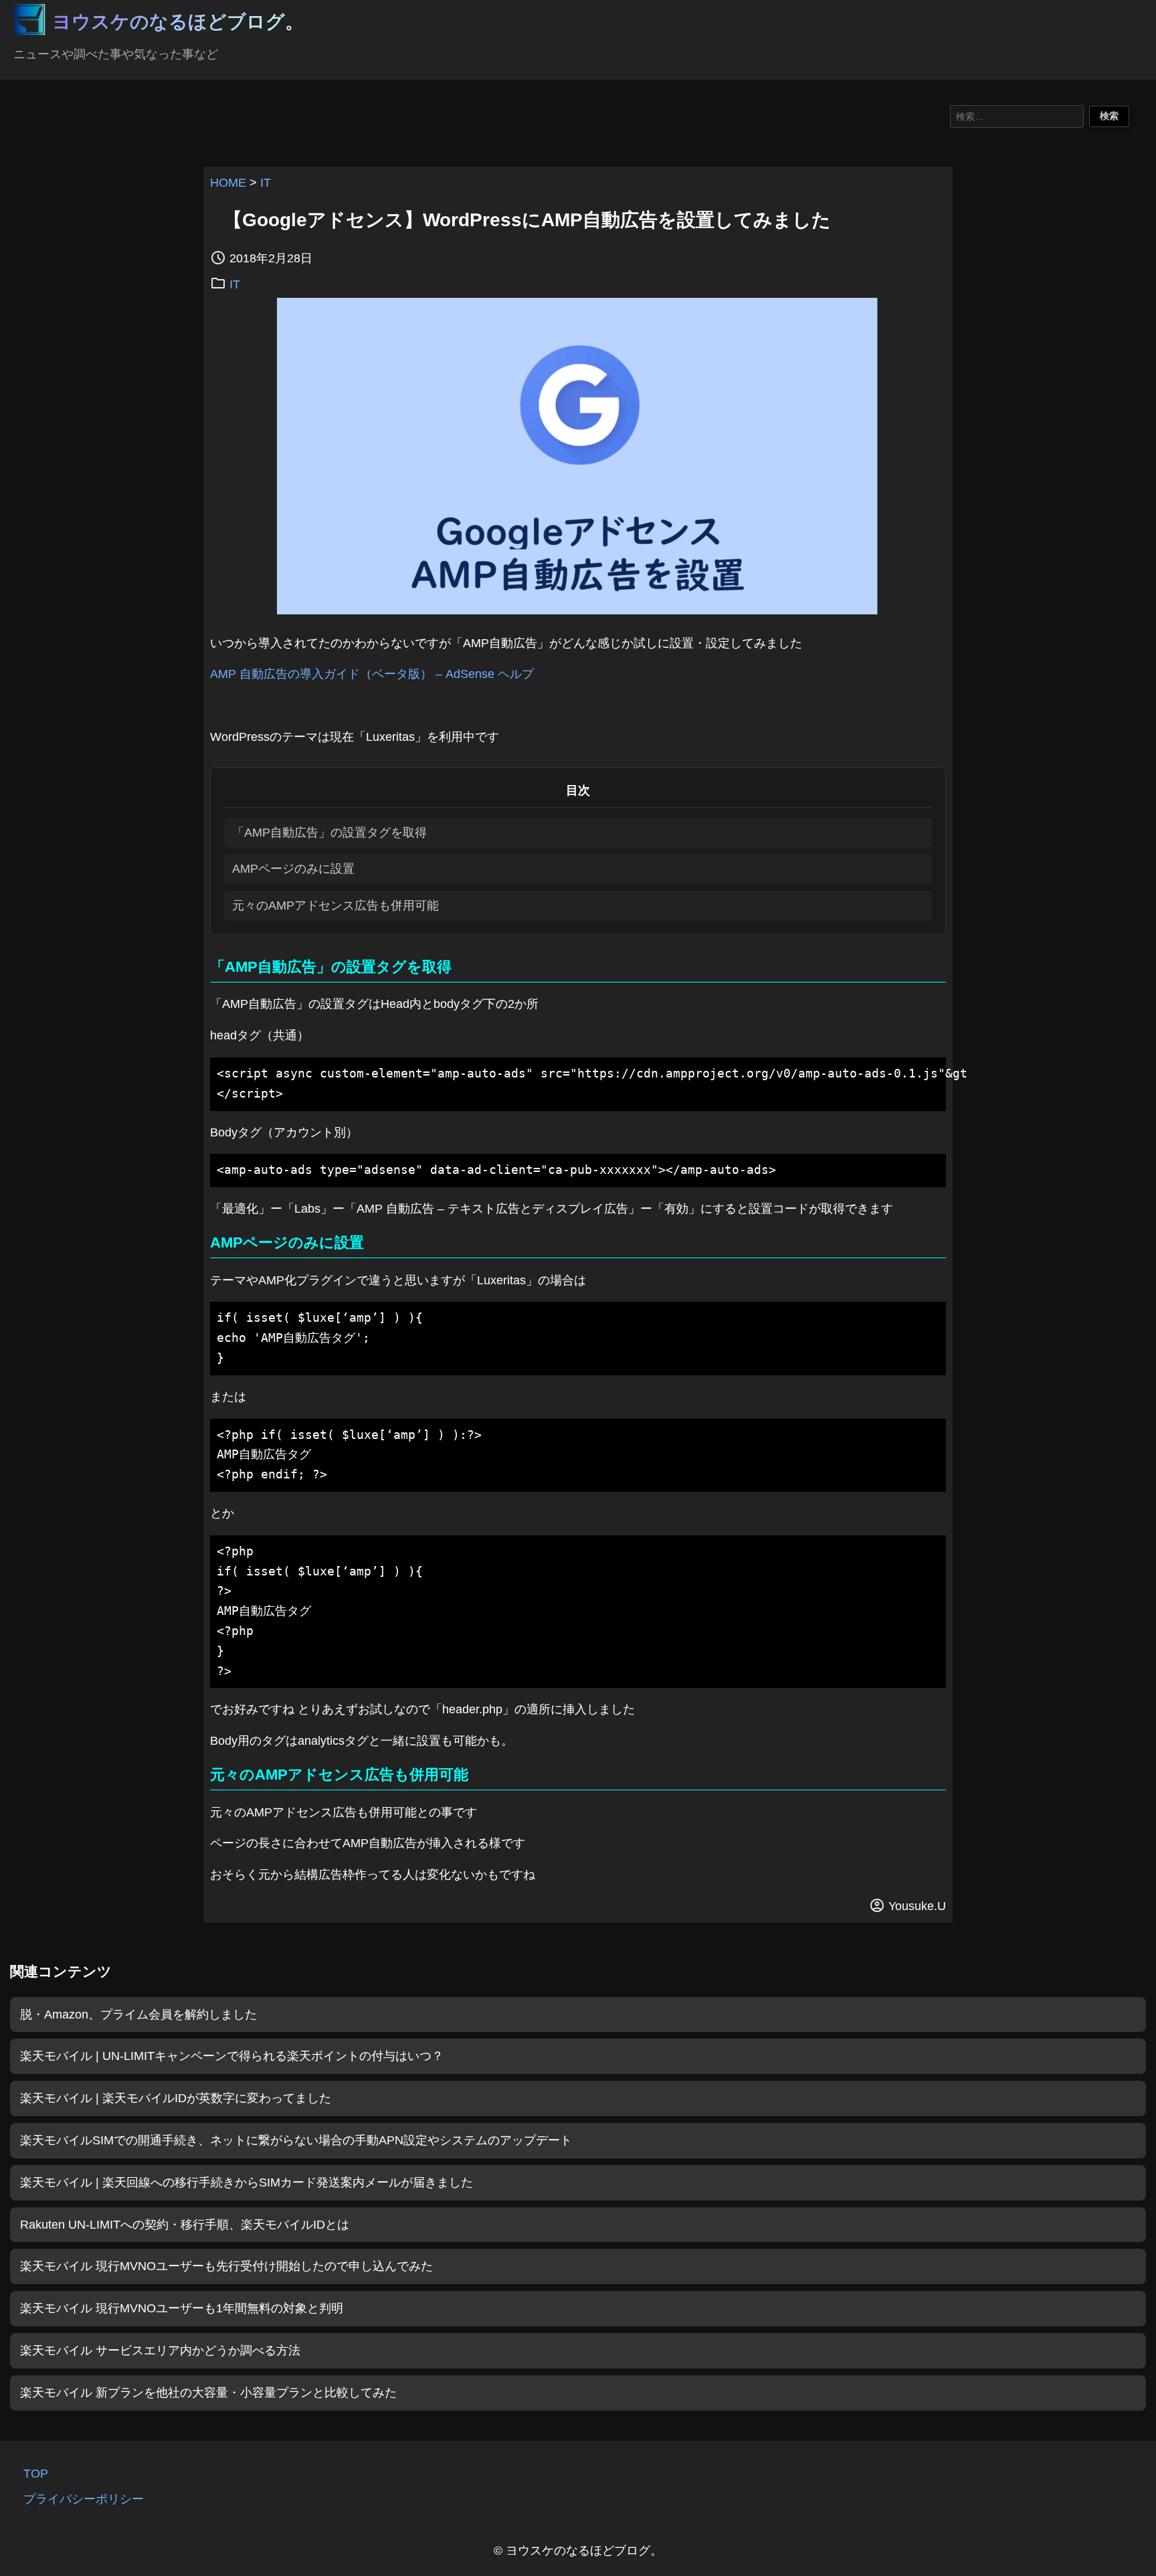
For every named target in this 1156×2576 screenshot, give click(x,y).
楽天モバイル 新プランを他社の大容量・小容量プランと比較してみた (208, 2393)
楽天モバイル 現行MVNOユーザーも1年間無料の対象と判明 (182, 2308)
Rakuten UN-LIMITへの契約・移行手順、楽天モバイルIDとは (185, 2225)
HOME (228, 183)
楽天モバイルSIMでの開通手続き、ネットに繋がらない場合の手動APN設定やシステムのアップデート (296, 2140)
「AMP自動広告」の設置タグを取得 (329, 833)
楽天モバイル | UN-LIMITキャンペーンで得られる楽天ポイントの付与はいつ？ (232, 2056)
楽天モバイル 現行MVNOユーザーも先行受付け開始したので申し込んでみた (226, 2266)
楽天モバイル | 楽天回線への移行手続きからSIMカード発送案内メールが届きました (247, 2182)
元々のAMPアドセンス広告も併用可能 (335, 906)
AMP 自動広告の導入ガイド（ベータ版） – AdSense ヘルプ (372, 674)
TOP (36, 2474)
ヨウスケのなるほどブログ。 (178, 22)
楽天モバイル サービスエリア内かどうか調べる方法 (160, 2350)
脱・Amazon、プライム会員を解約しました (138, 2014)
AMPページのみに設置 (293, 869)
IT (266, 183)
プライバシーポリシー (84, 2499)
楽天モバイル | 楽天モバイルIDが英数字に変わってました (176, 2098)
